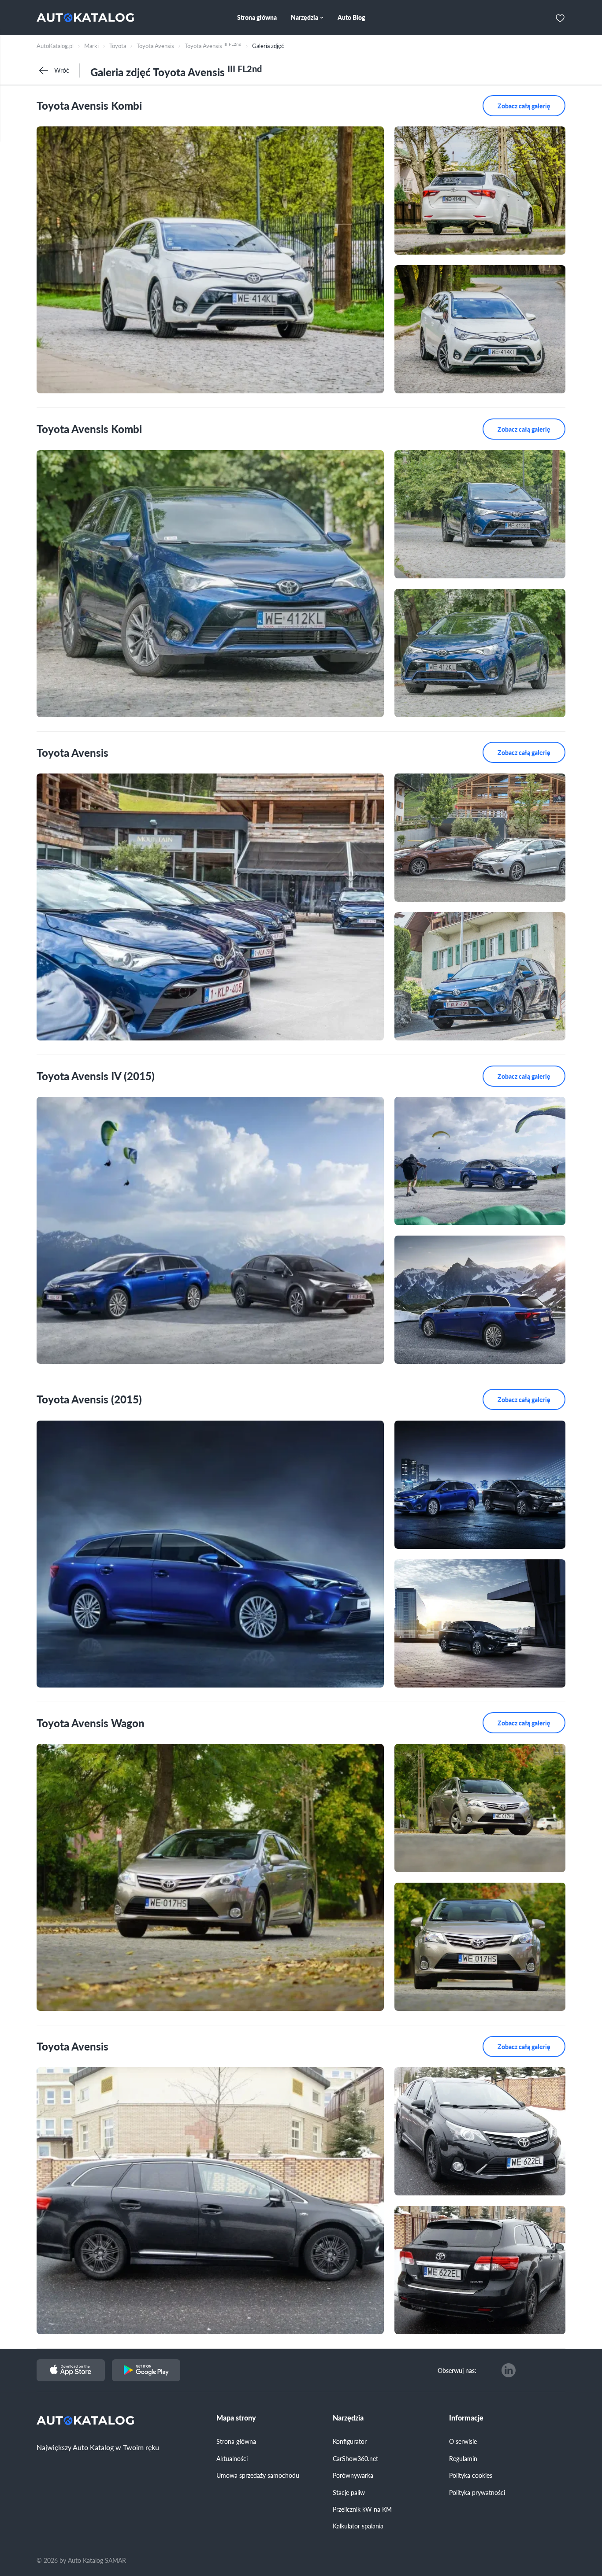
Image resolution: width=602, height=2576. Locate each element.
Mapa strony (236, 2418)
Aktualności (232, 2458)
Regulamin (463, 2458)
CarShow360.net (355, 2458)
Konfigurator (350, 2441)
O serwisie (463, 2441)
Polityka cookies (471, 2475)
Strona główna (236, 2441)
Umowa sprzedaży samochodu (258, 2475)
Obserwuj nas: (457, 2370)
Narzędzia (348, 2418)
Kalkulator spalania (358, 2526)
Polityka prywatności (477, 2492)
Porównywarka (353, 2475)
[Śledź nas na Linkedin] (509, 2370)
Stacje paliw (349, 2492)
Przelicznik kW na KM (362, 2509)
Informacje (466, 2418)
